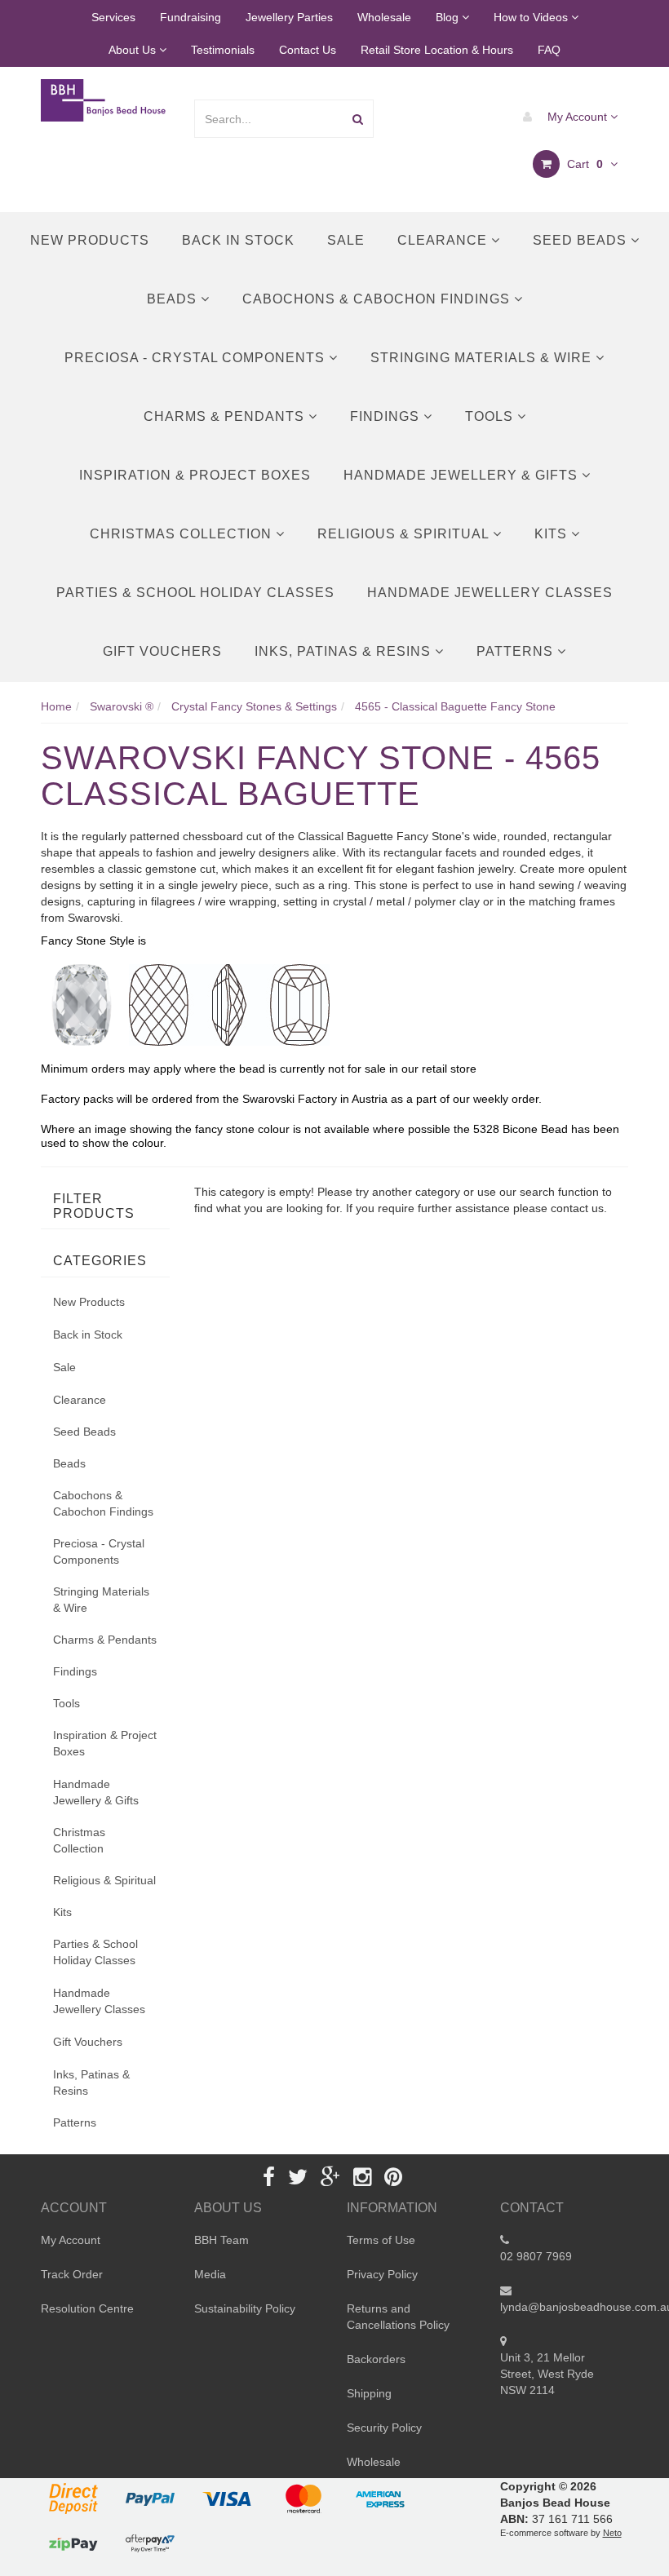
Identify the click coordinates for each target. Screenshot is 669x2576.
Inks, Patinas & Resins (345, 651)
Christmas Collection (183, 534)
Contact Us (308, 50)
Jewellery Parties (289, 17)
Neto (612, 2533)
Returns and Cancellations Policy (398, 2317)
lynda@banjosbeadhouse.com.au (565, 2307)
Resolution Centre (87, 2308)
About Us (134, 50)
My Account (577, 117)
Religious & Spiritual (405, 534)
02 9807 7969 (536, 2256)
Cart (583, 164)
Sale (346, 240)
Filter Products (94, 1206)
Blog (449, 17)
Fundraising (191, 17)
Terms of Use (381, 2240)
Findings (387, 416)
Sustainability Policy (245, 2308)
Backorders (376, 2359)
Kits (553, 534)
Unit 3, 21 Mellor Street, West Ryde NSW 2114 (547, 2374)
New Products (90, 240)
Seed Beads (582, 240)
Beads (174, 299)
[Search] (358, 119)
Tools (491, 416)
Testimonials (223, 50)
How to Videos (532, 17)
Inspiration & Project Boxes (195, 475)
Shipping (369, 2393)
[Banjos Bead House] (105, 100)
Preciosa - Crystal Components (197, 358)
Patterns (517, 651)
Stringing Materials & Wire (483, 358)
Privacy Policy (382, 2274)
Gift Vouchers (162, 651)
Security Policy (384, 2428)
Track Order (72, 2274)
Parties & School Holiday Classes (195, 593)
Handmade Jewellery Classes (490, 593)
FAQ (549, 50)
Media (210, 2274)
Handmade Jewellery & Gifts (463, 475)
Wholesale (384, 17)
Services (113, 17)
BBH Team (222, 2240)
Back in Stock (238, 240)
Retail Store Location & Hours (437, 50)
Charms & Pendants (226, 416)
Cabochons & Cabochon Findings (378, 299)
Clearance (444, 240)
